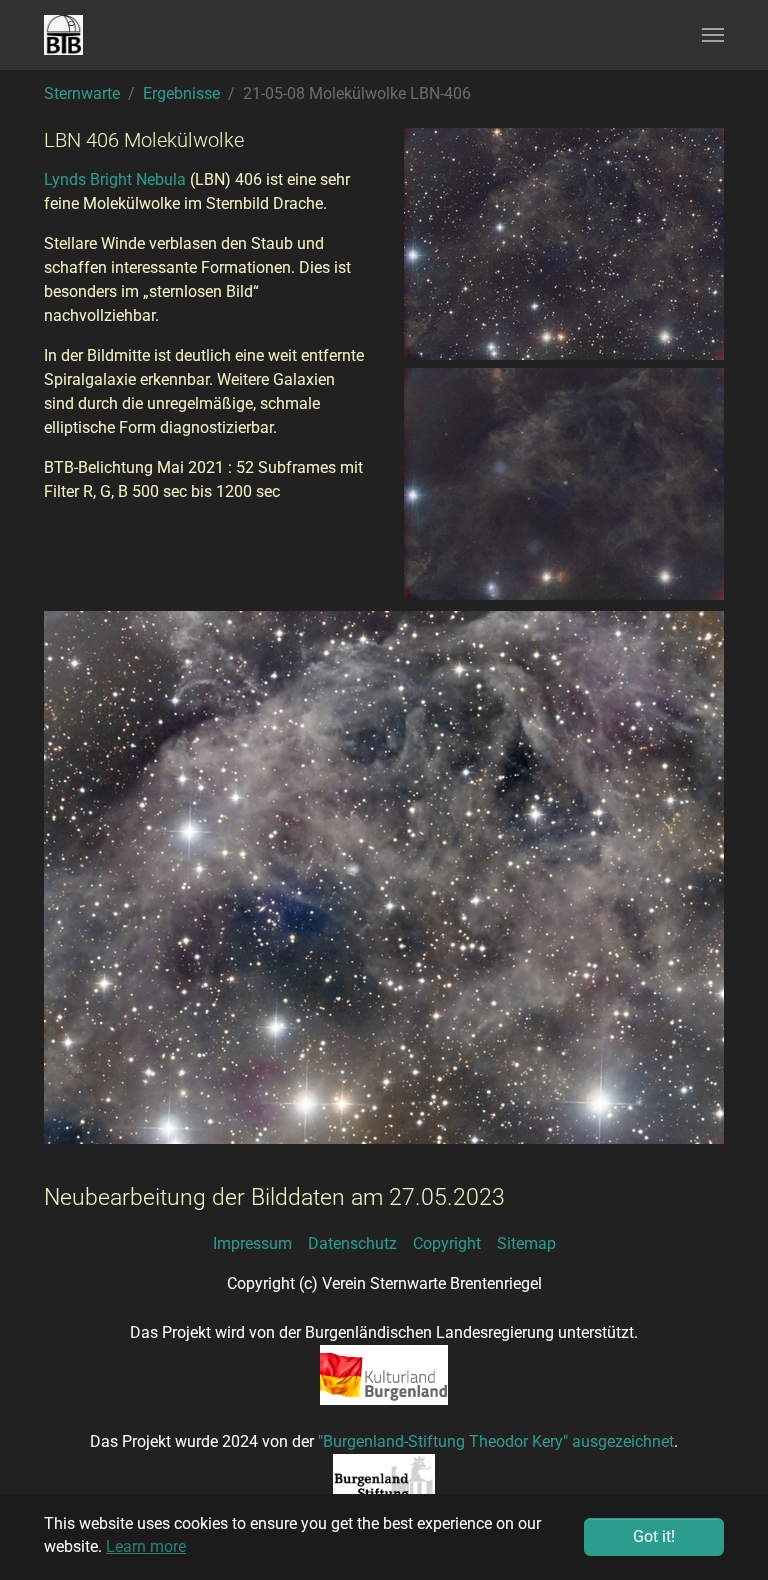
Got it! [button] (654, 1536)
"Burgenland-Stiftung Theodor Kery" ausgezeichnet (496, 1441)
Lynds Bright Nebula (115, 179)
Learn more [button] (146, 1546)
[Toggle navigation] (713, 35)
